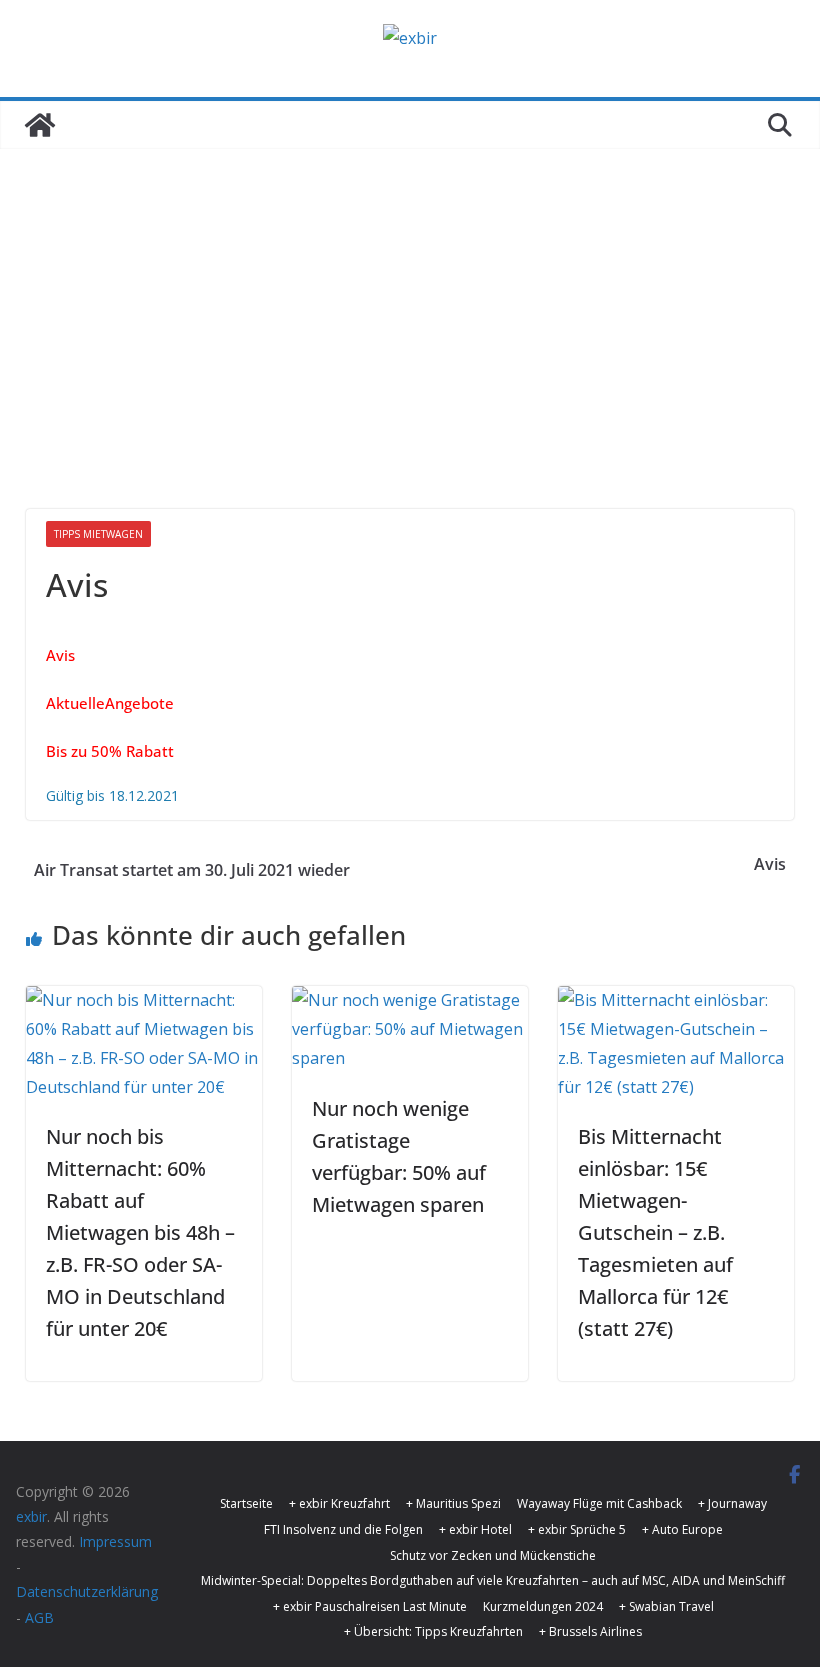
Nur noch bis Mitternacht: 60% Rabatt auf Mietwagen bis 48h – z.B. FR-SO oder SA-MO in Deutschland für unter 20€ (140, 1232)
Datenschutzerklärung (87, 1591)
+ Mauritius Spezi (453, 1503)
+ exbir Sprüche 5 (577, 1529)
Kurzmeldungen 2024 (543, 1606)
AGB (39, 1617)
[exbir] (40, 125)
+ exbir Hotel (475, 1529)
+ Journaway (732, 1503)
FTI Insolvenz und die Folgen (343, 1529)
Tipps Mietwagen (98, 534)
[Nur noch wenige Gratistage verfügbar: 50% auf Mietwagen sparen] (410, 1000)
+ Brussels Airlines (590, 1631)
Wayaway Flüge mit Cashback (599, 1503)
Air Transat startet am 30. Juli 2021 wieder (192, 870)
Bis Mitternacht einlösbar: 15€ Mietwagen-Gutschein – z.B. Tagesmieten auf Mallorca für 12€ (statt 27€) (655, 1232)
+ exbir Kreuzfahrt (339, 1503)
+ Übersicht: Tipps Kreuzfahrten (433, 1631)
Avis (770, 864)
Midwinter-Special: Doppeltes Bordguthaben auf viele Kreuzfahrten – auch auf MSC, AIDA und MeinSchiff (493, 1580)
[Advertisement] (410, 359)
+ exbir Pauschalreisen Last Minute (370, 1606)
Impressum (115, 1541)
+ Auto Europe (682, 1529)
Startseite (246, 1503)
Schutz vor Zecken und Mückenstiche (493, 1555)
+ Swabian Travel (666, 1606)
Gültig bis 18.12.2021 (112, 795)
